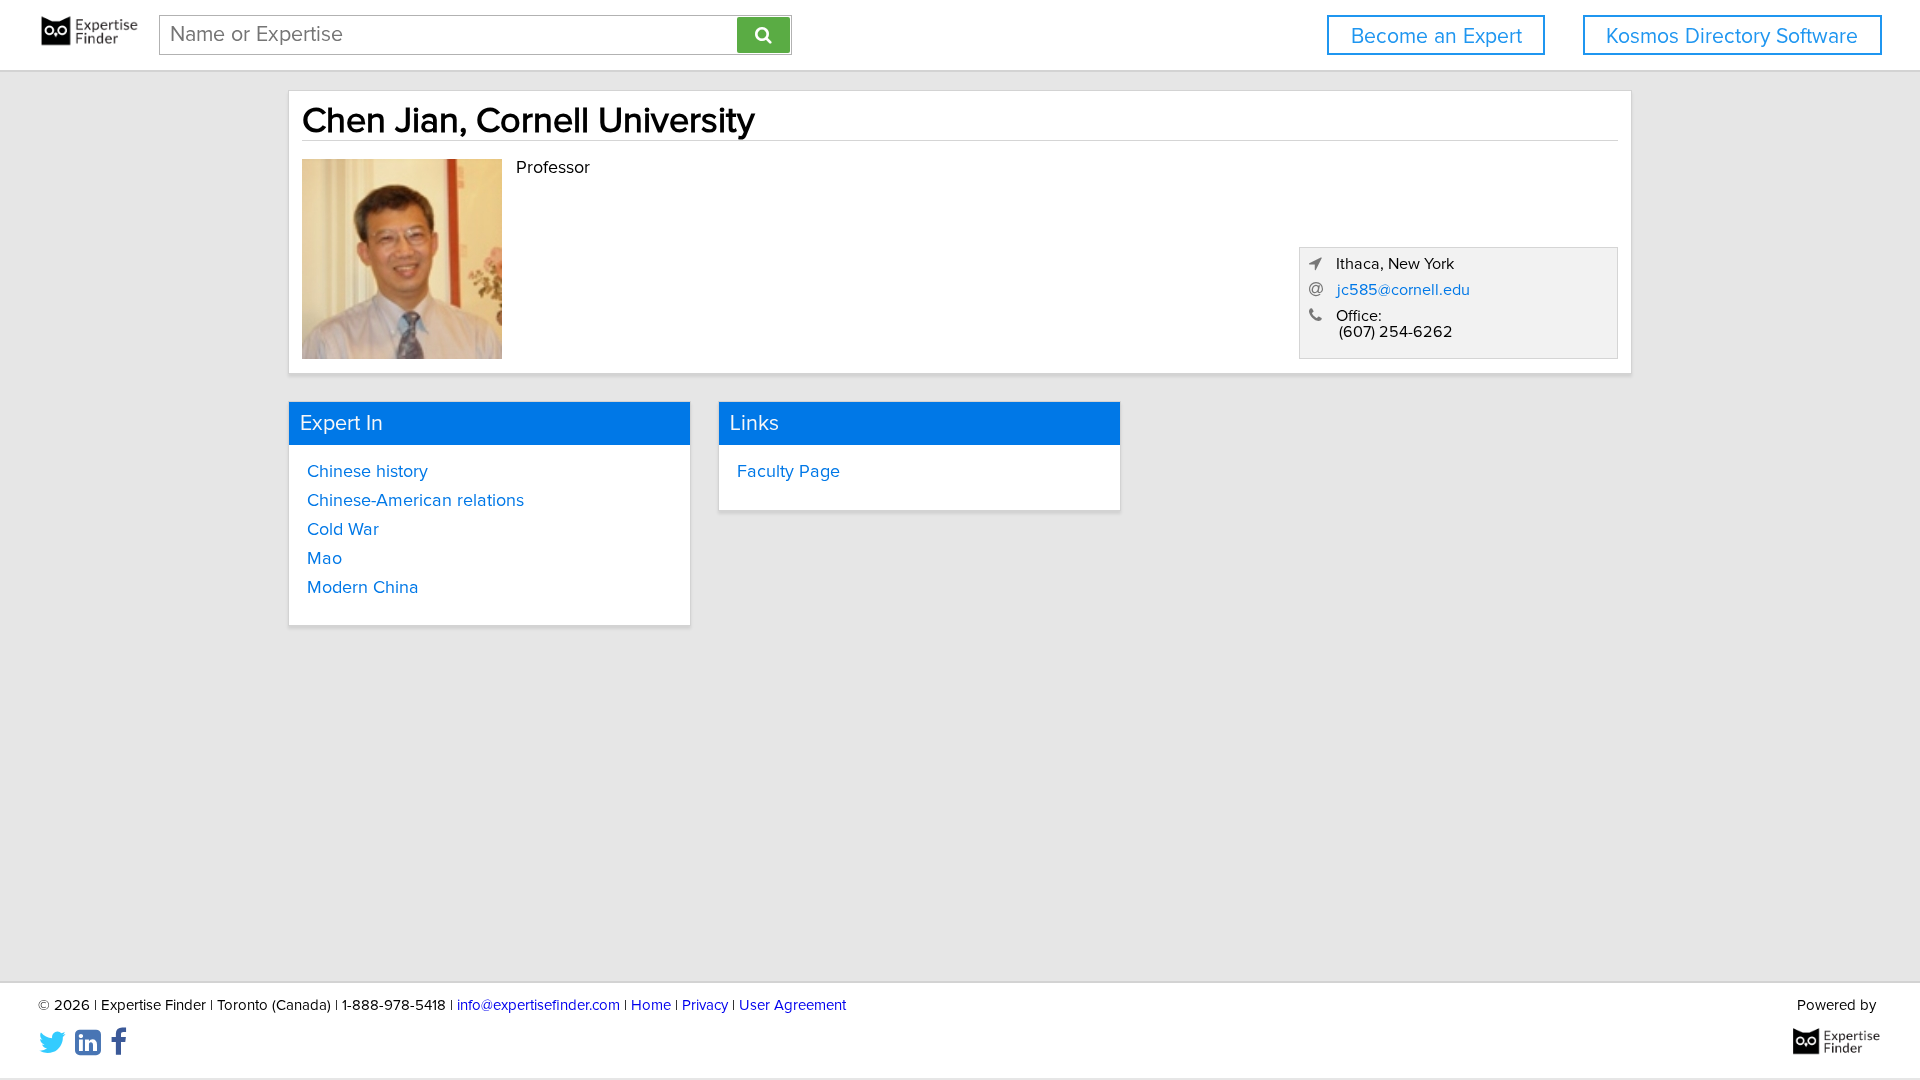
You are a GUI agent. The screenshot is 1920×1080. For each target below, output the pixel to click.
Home (651, 1005)
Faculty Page (788, 472)
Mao (324, 559)
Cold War (343, 530)
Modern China (363, 588)
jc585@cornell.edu (1403, 290)
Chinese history (367, 472)
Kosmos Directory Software (1732, 36)
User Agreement (792, 1005)
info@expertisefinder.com (538, 1005)
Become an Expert (1436, 36)
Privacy (705, 1005)
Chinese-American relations (415, 501)
